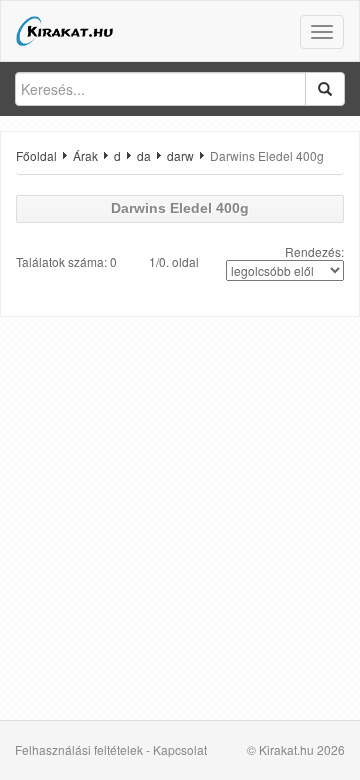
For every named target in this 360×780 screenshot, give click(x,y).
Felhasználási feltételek (79, 749)
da (144, 155)
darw (180, 155)
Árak (85, 155)
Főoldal (36, 155)
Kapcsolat (180, 749)
